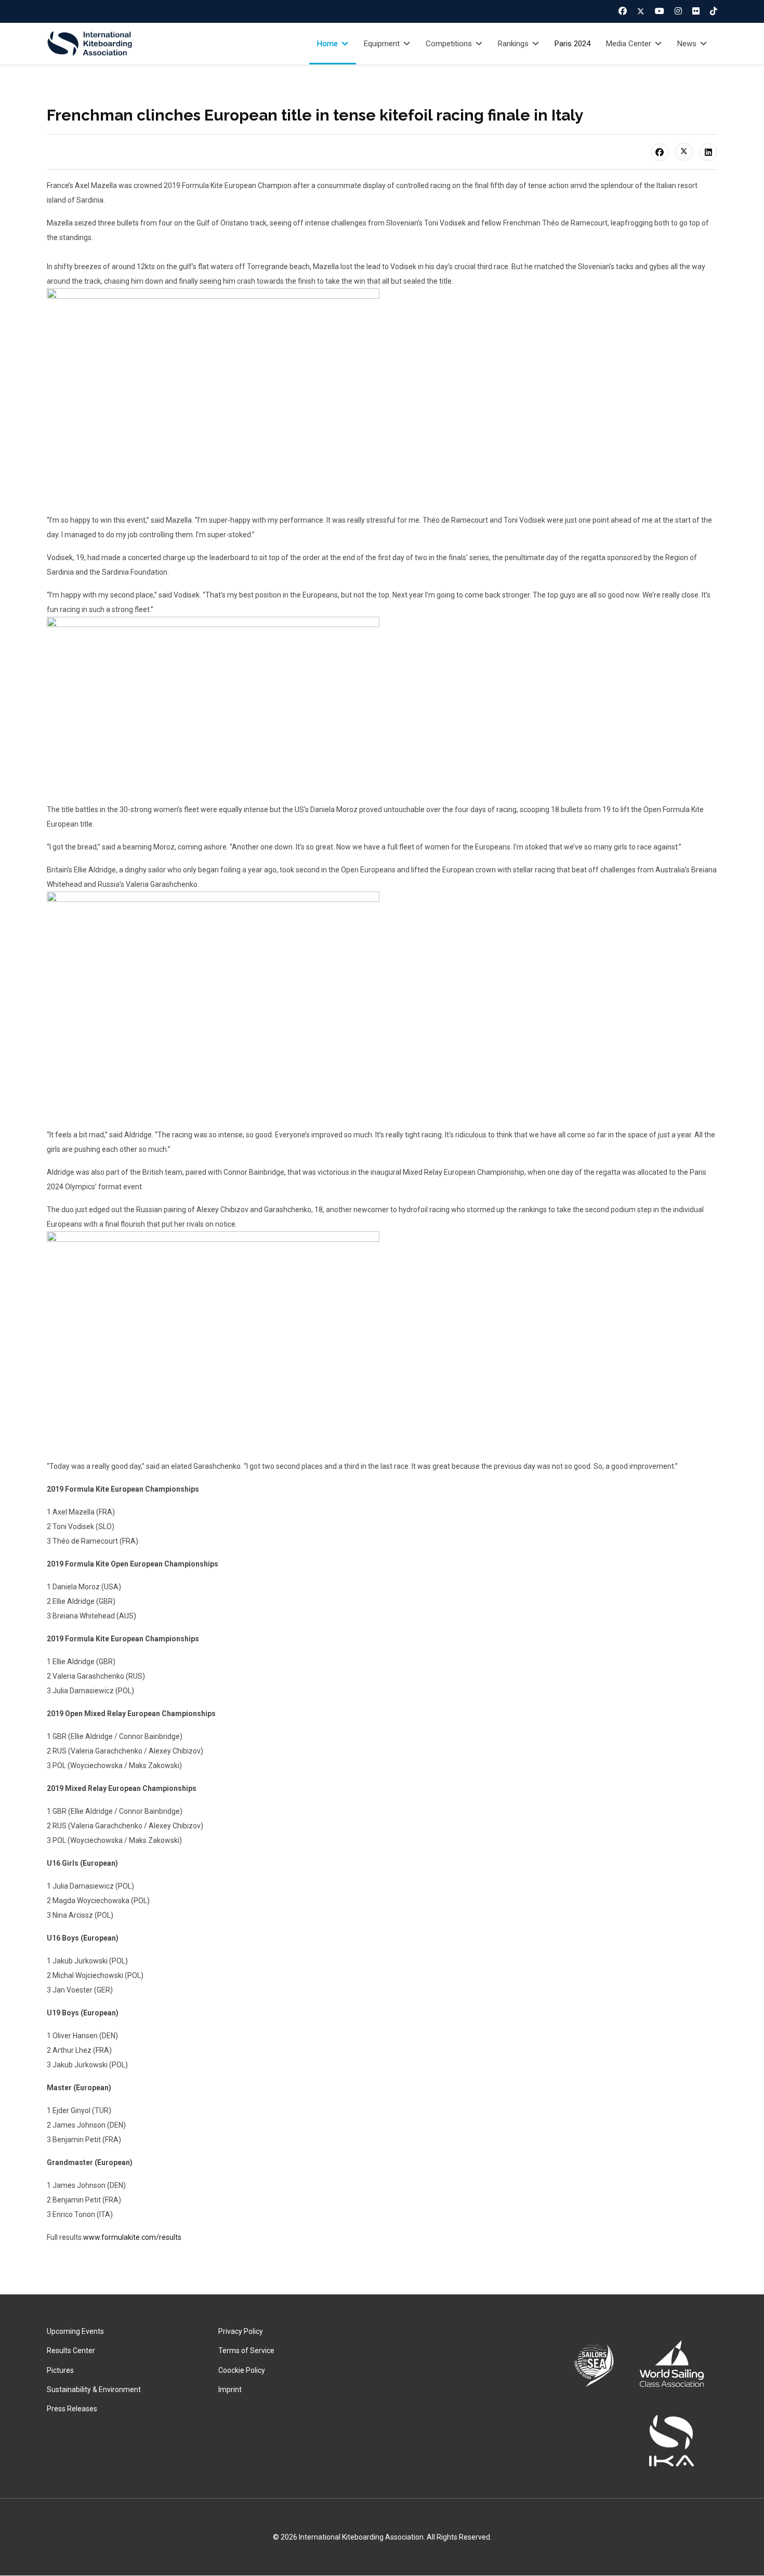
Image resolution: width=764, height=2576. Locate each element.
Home (327, 44)
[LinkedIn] (708, 152)
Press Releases (72, 2409)
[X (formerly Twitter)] (684, 152)
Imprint (230, 2389)
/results (169, 2237)
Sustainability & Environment (94, 2389)
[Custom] (714, 11)
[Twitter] (641, 11)
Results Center (71, 2351)
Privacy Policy (241, 2331)
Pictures (60, 2370)
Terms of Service (246, 2351)
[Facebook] (623, 11)
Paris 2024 (572, 44)
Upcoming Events (75, 2331)
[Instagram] (678, 11)
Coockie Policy (242, 2370)
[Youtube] (660, 11)
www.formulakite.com (120, 2237)
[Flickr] (696, 11)
